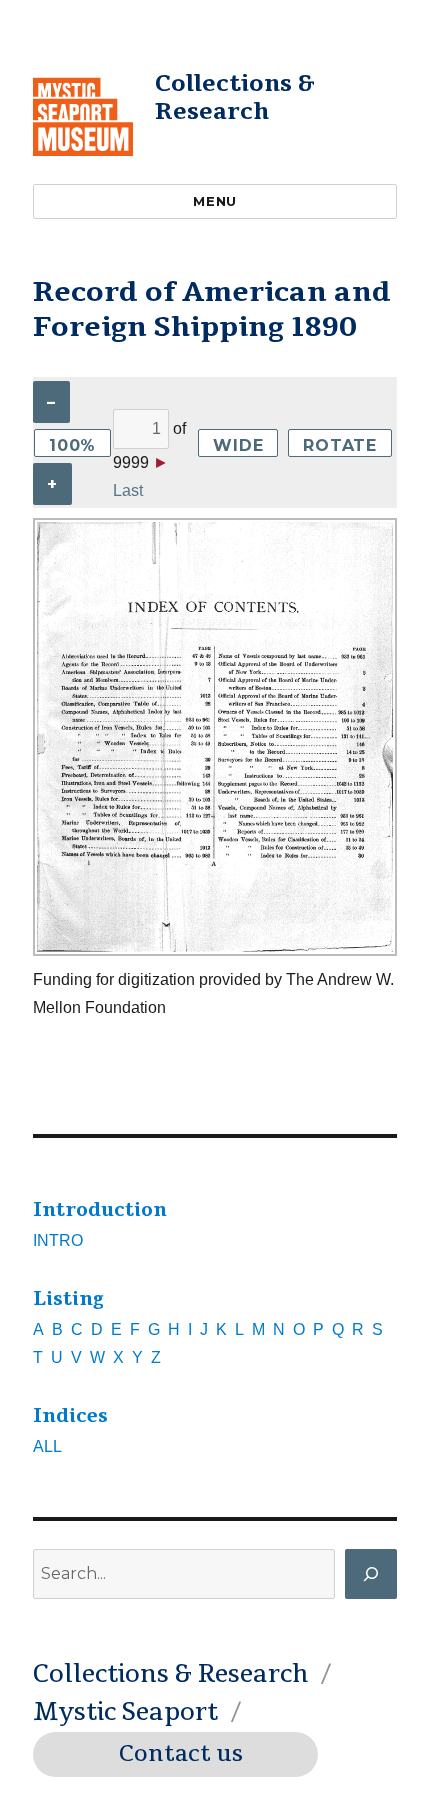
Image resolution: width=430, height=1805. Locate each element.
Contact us (181, 1754)
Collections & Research (235, 97)
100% (72, 445)
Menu (214, 201)
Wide (238, 445)
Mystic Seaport (125, 1712)
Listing (68, 1299)
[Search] (371, 1574)
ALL (47, 1446)
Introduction (100, 1210)
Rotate (340, 445)
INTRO (58, 1240)
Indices (70, 1416)
